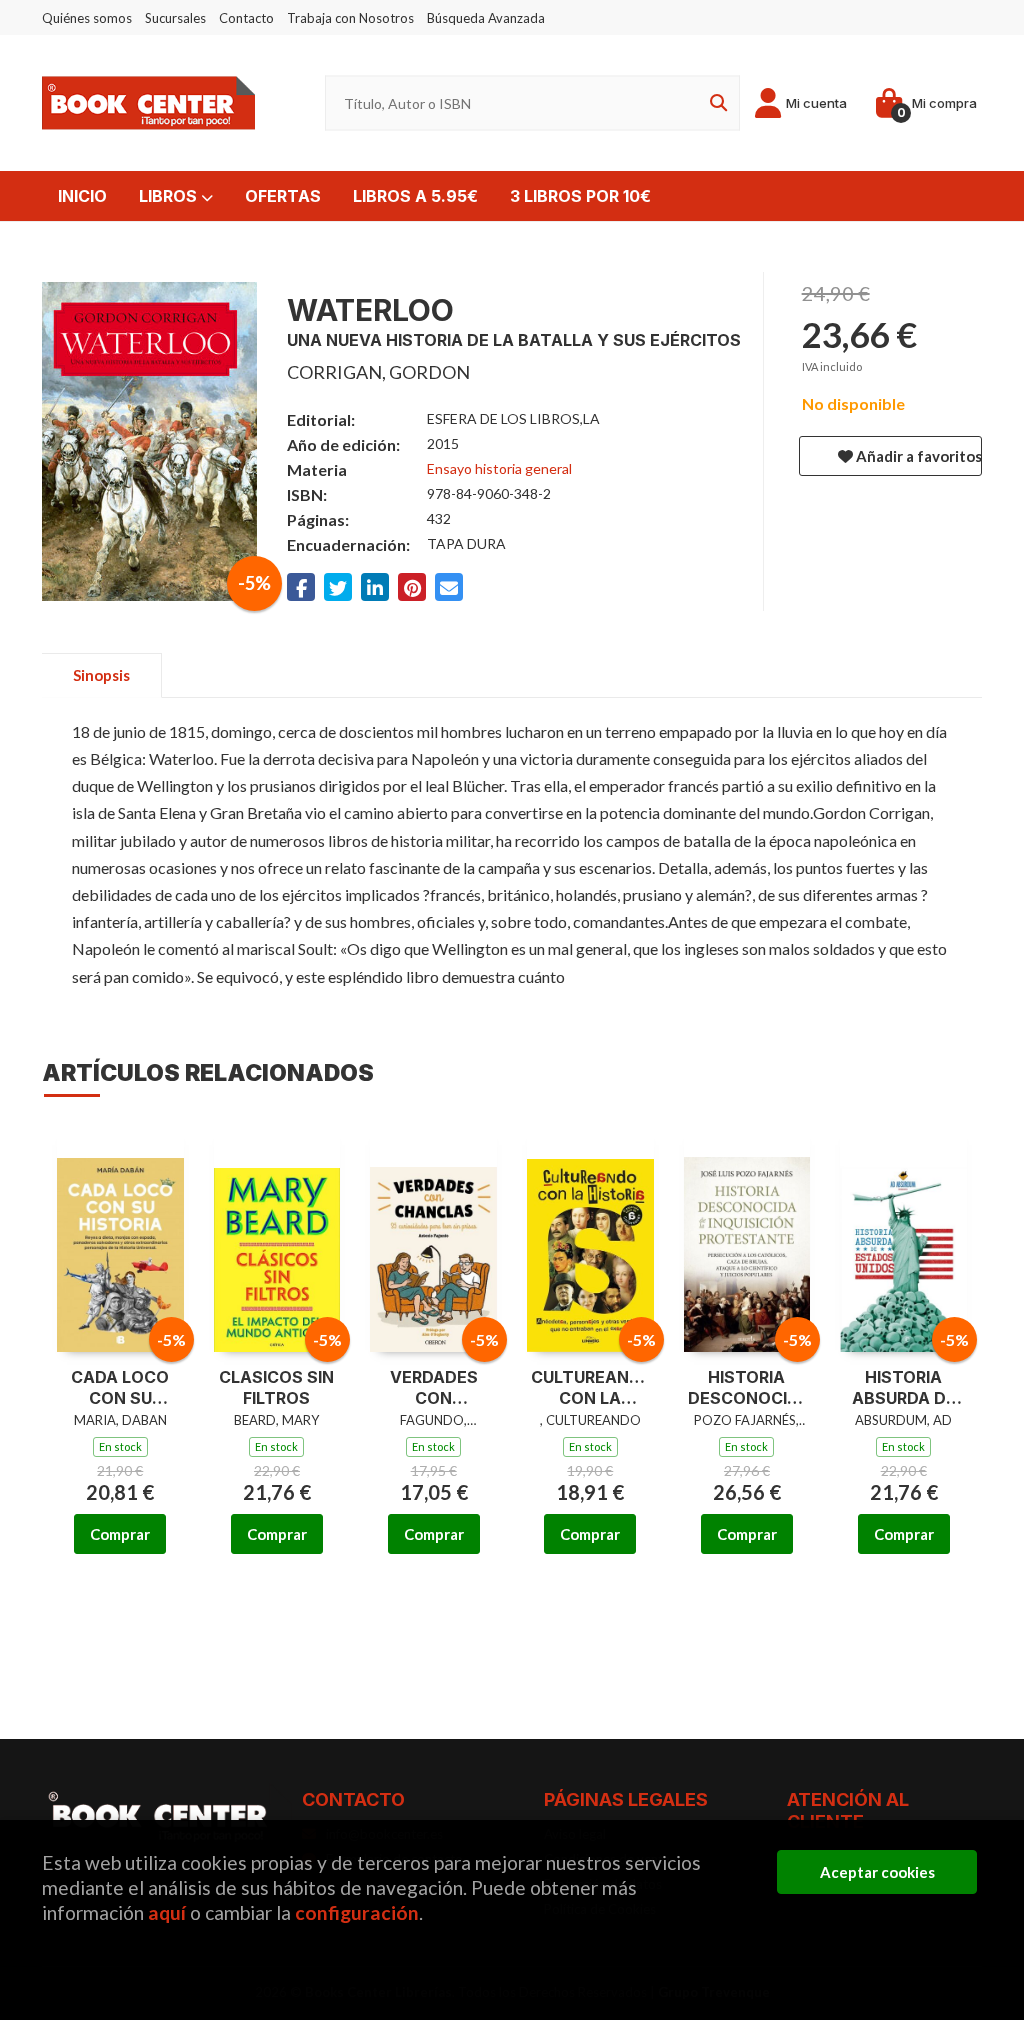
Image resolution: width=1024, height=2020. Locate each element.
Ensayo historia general (499, 468)
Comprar (120, 1534)
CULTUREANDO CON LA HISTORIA (590, 1388)
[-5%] (120, 1237)
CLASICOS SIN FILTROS (276, 1387)
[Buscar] (715, 103)
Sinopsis (101, 675)
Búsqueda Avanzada (486, 18)
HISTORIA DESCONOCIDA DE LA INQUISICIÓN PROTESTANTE (747, 1388)
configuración (357, 1912)
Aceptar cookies (877, 1872)
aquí (167, 1912)
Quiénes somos (87, 18)
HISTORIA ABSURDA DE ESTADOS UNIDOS (904, 1388)
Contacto (246, 18)
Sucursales (175, 18)
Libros (170, 196)
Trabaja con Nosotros (350, 18)
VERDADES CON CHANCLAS (434, 1388)
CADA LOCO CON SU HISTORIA (120, 1388)
